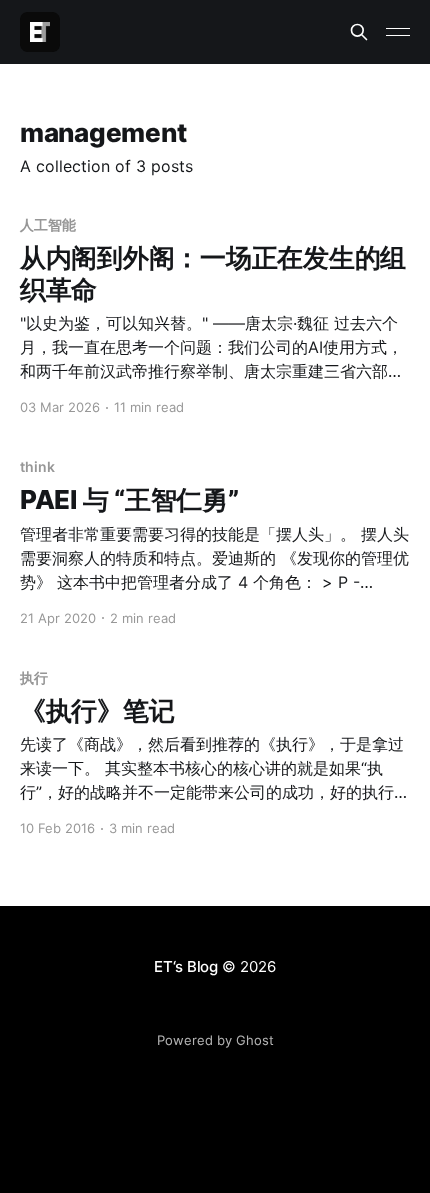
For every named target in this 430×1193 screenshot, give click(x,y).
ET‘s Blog (186, 966)
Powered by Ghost (215, 1040)
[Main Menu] (398, 32)
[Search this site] (359, 32)
